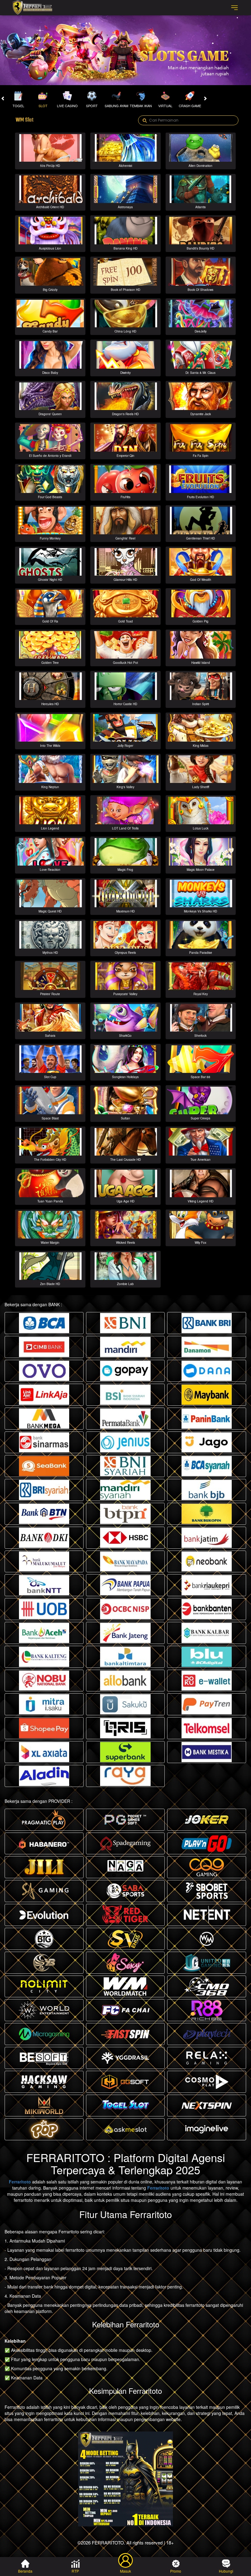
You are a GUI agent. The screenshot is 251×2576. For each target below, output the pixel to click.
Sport (92, 106)
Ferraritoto (20, 2182)
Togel (18, 106)
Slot (43, 106)
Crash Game (190, 106)
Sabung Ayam (116, 106)
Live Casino (67, 106)
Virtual (165, 106)
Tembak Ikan (141, 106)
